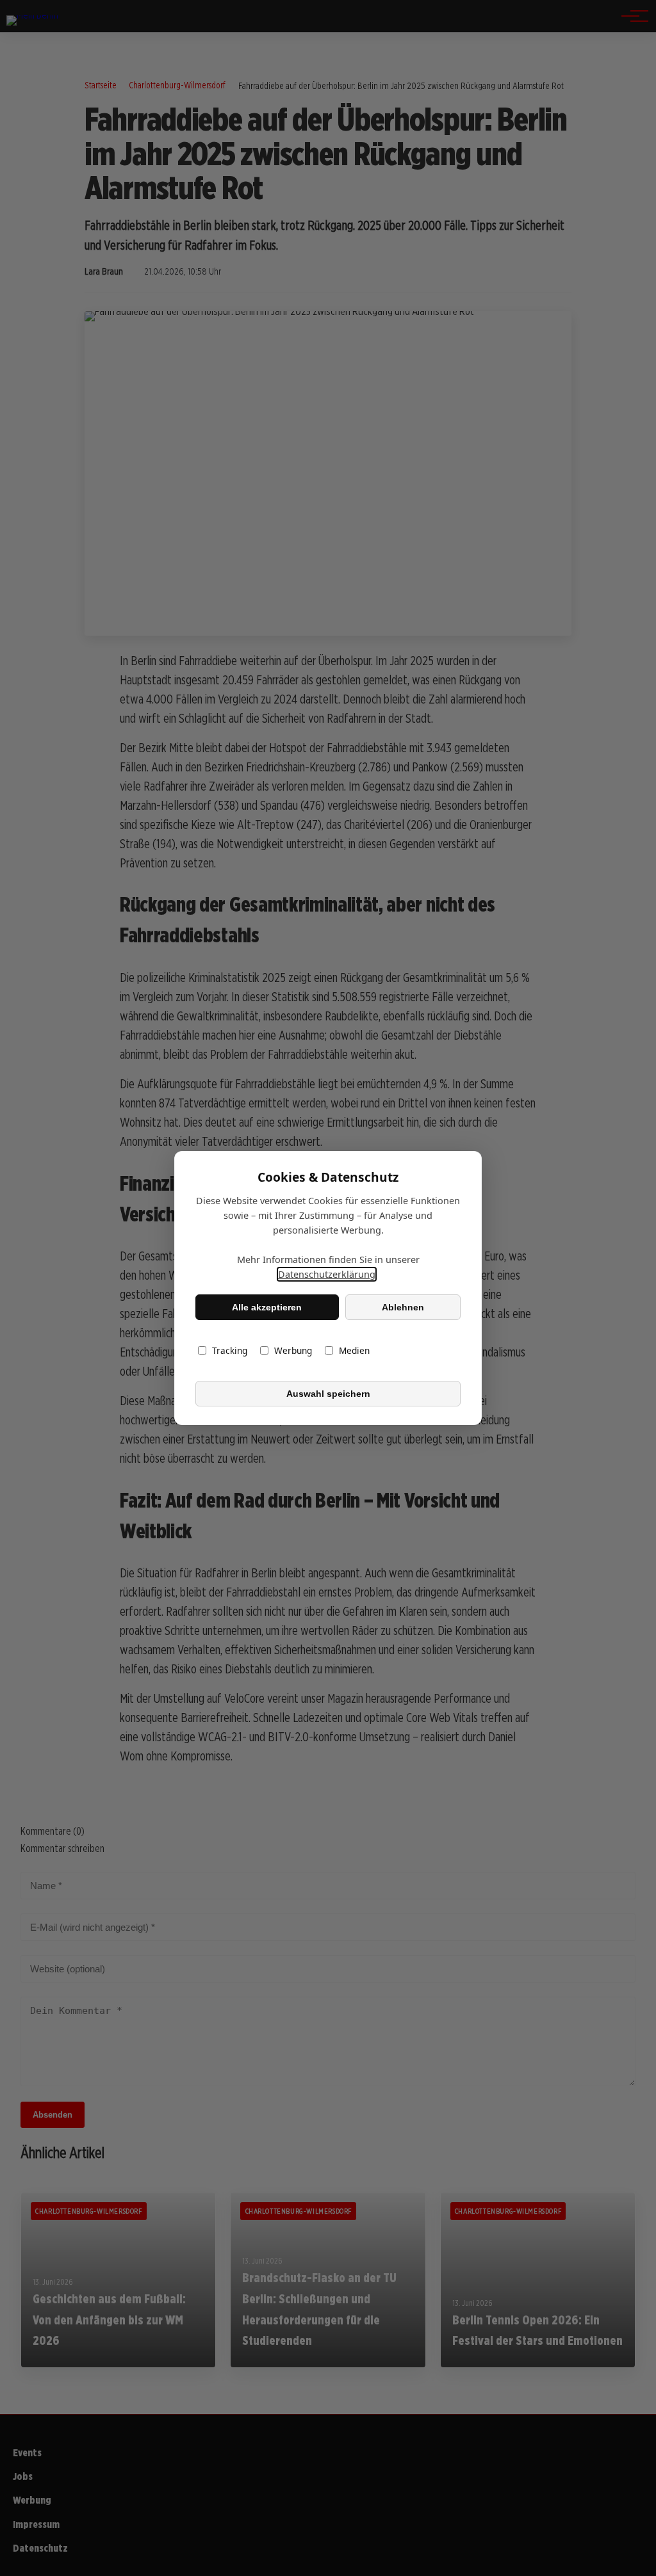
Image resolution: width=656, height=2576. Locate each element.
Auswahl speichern (328, 1394)
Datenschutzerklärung (327, 1274)
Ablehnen (403, 1307)
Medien (354, 1350)
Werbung (293, 1350)
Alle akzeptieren (267, 1307)
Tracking (230, 1350)
